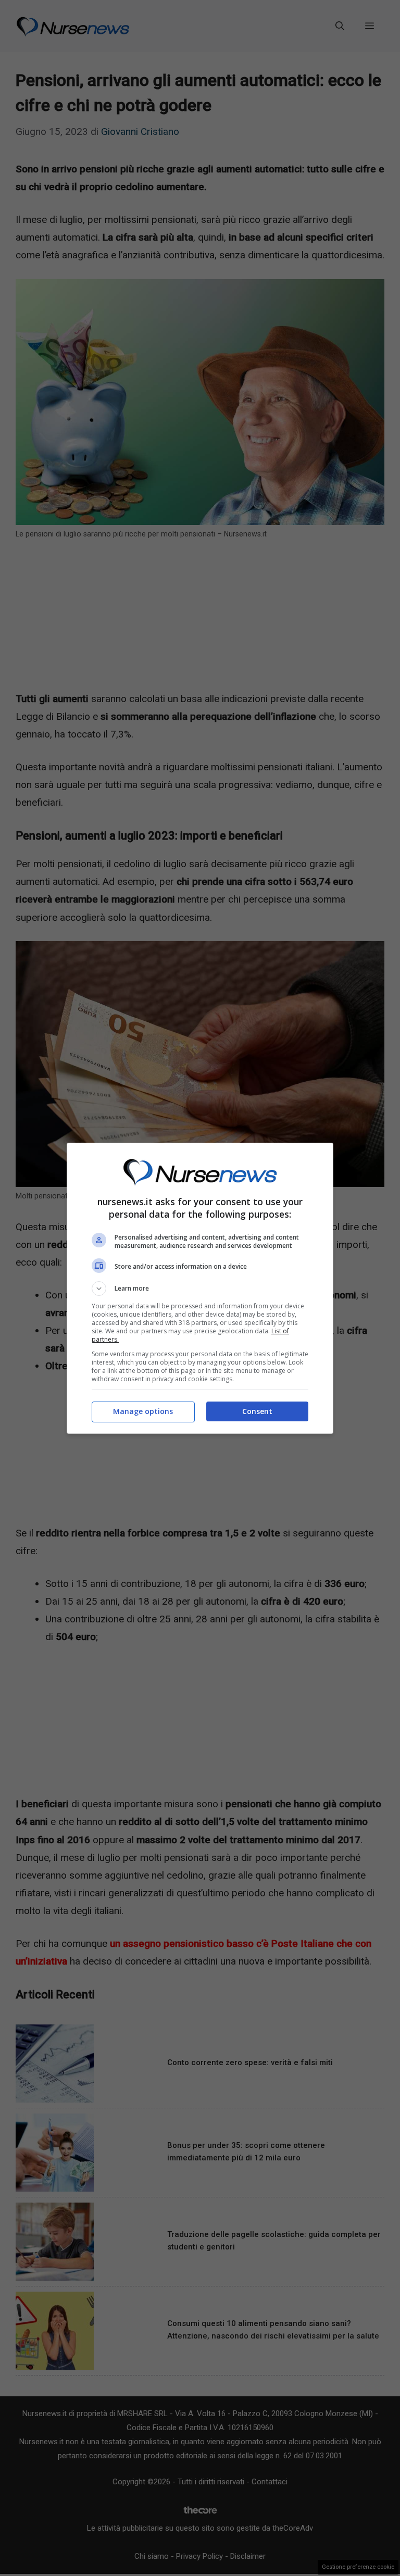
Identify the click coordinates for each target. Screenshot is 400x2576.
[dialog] (200, 1288)
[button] (200, 1289)
